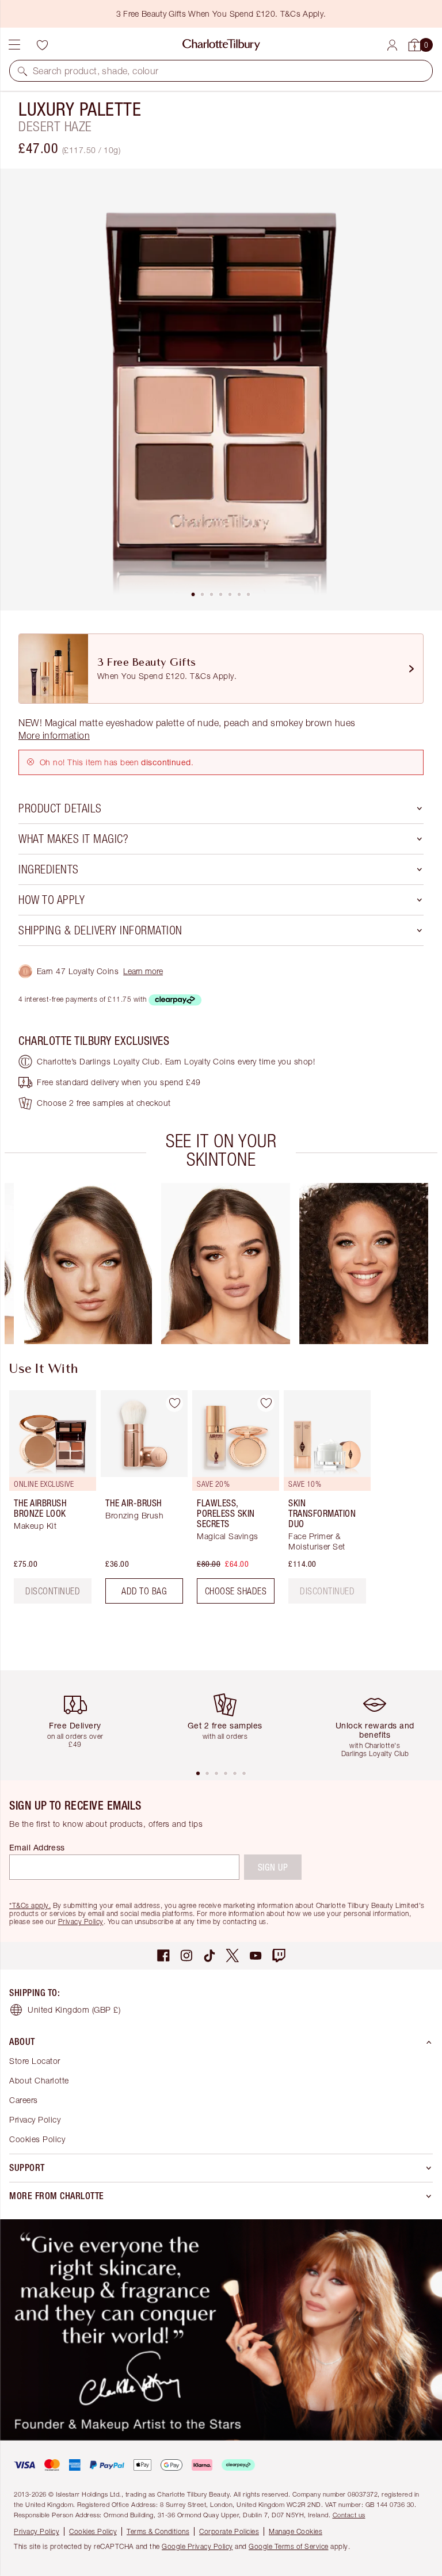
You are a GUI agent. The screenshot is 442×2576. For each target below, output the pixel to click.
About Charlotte (39, 2080)
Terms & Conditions (158, 2531)
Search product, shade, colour (96, 71)
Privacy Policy (81, 1921)
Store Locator (35, 2061)
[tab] (193, 594)
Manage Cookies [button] (296, 2531)
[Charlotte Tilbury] (221, 45)
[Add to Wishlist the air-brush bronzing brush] (174, 1403)
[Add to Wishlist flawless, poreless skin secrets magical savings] (266, 1403)
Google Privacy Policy (197, 2546)
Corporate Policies (229, 2531)
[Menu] (14, 45)
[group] (87, 1264)
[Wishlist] (42, 45)
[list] (221, 390)
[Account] (392, 45)
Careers (24, 2100)
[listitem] (221, 390)
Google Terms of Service (289, 2546)
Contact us (349, 2515)
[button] (22, 71)
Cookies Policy (37, 2139)
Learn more (143, 971)
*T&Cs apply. (30, 1905)
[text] (327, 1591)
